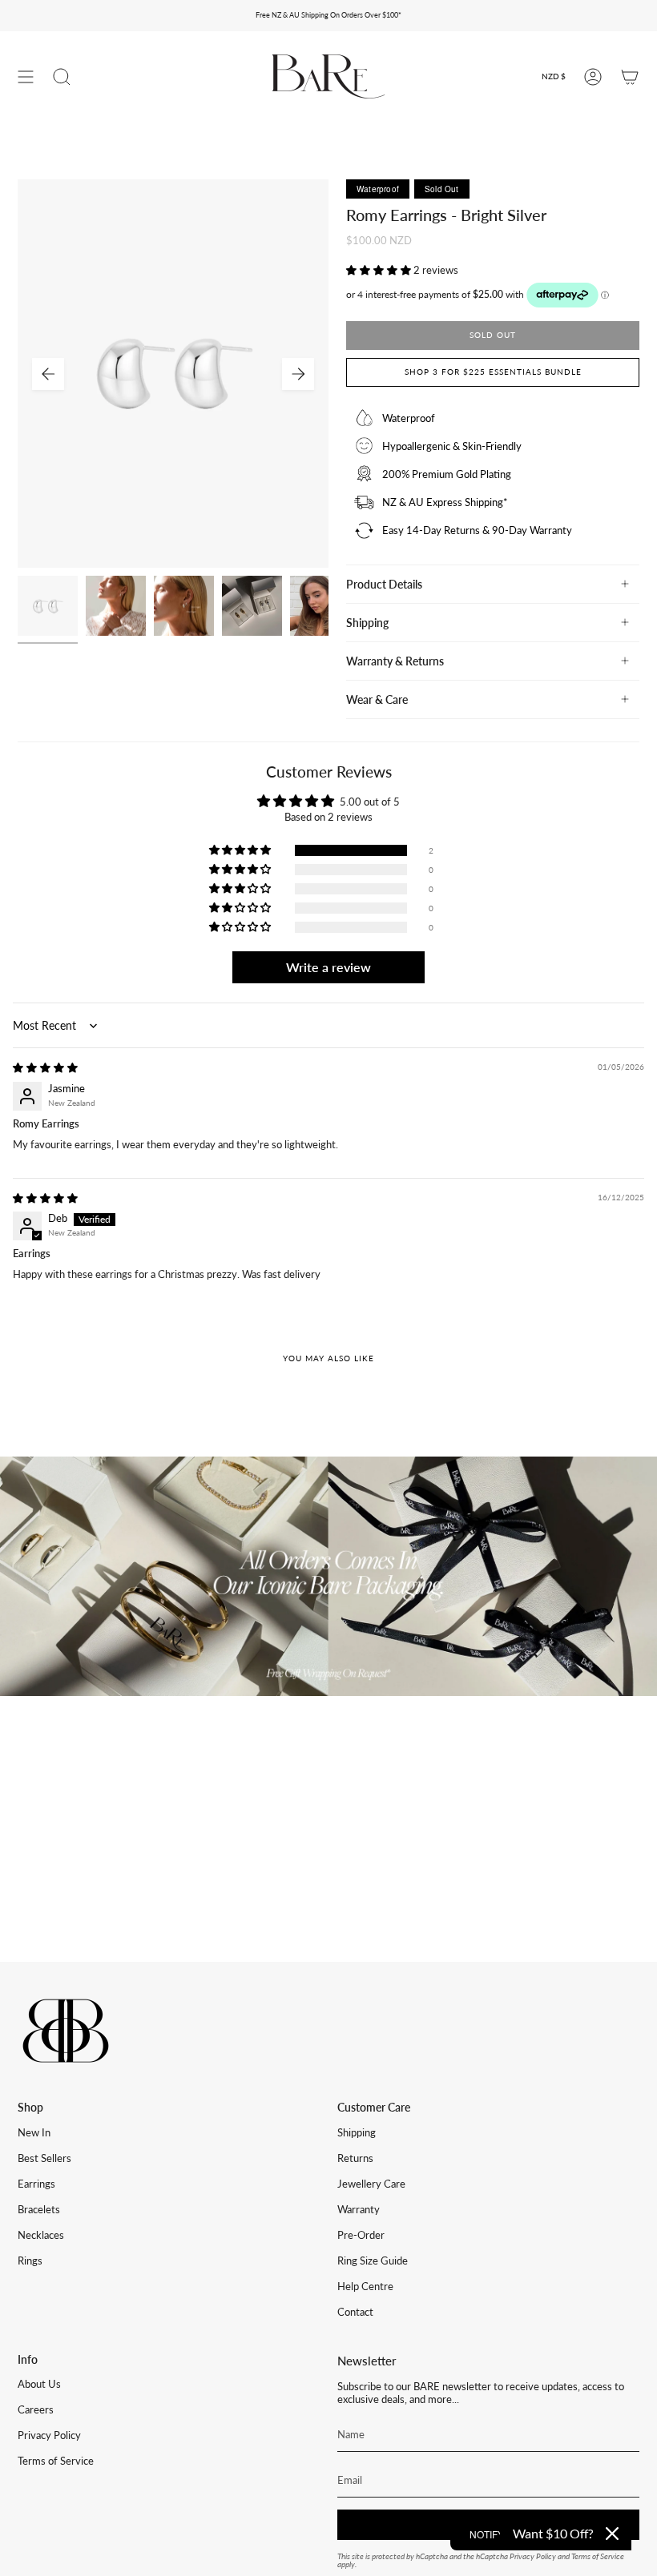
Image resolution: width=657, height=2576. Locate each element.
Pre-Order (361, 2235)
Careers (36, 2409)
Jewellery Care (371, 2184)
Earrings (36, 2184)
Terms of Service (56, 2461)
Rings (30, 2261)
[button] (380, 270)
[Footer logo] (66, 2031)
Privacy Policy (49, 2435)
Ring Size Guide (373, 2261)
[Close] (612, 2534)
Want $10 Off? (553, 2533)
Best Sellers (44, 2158)
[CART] (630, 76)
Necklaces (41, 2235)
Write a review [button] (328, 967)
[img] (45, 1067)
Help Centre (365, 2286)
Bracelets (39, 2209)
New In (34, 2132)
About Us (39, 2384)
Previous (48, 374)
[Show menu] (26, 76)
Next (298, 374)
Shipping (367, 623)
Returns (355, 2158)
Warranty (359, 2209)
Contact (355, 2312)
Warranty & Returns (395, 661)
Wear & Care (377, 699)
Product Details (384, 584)
